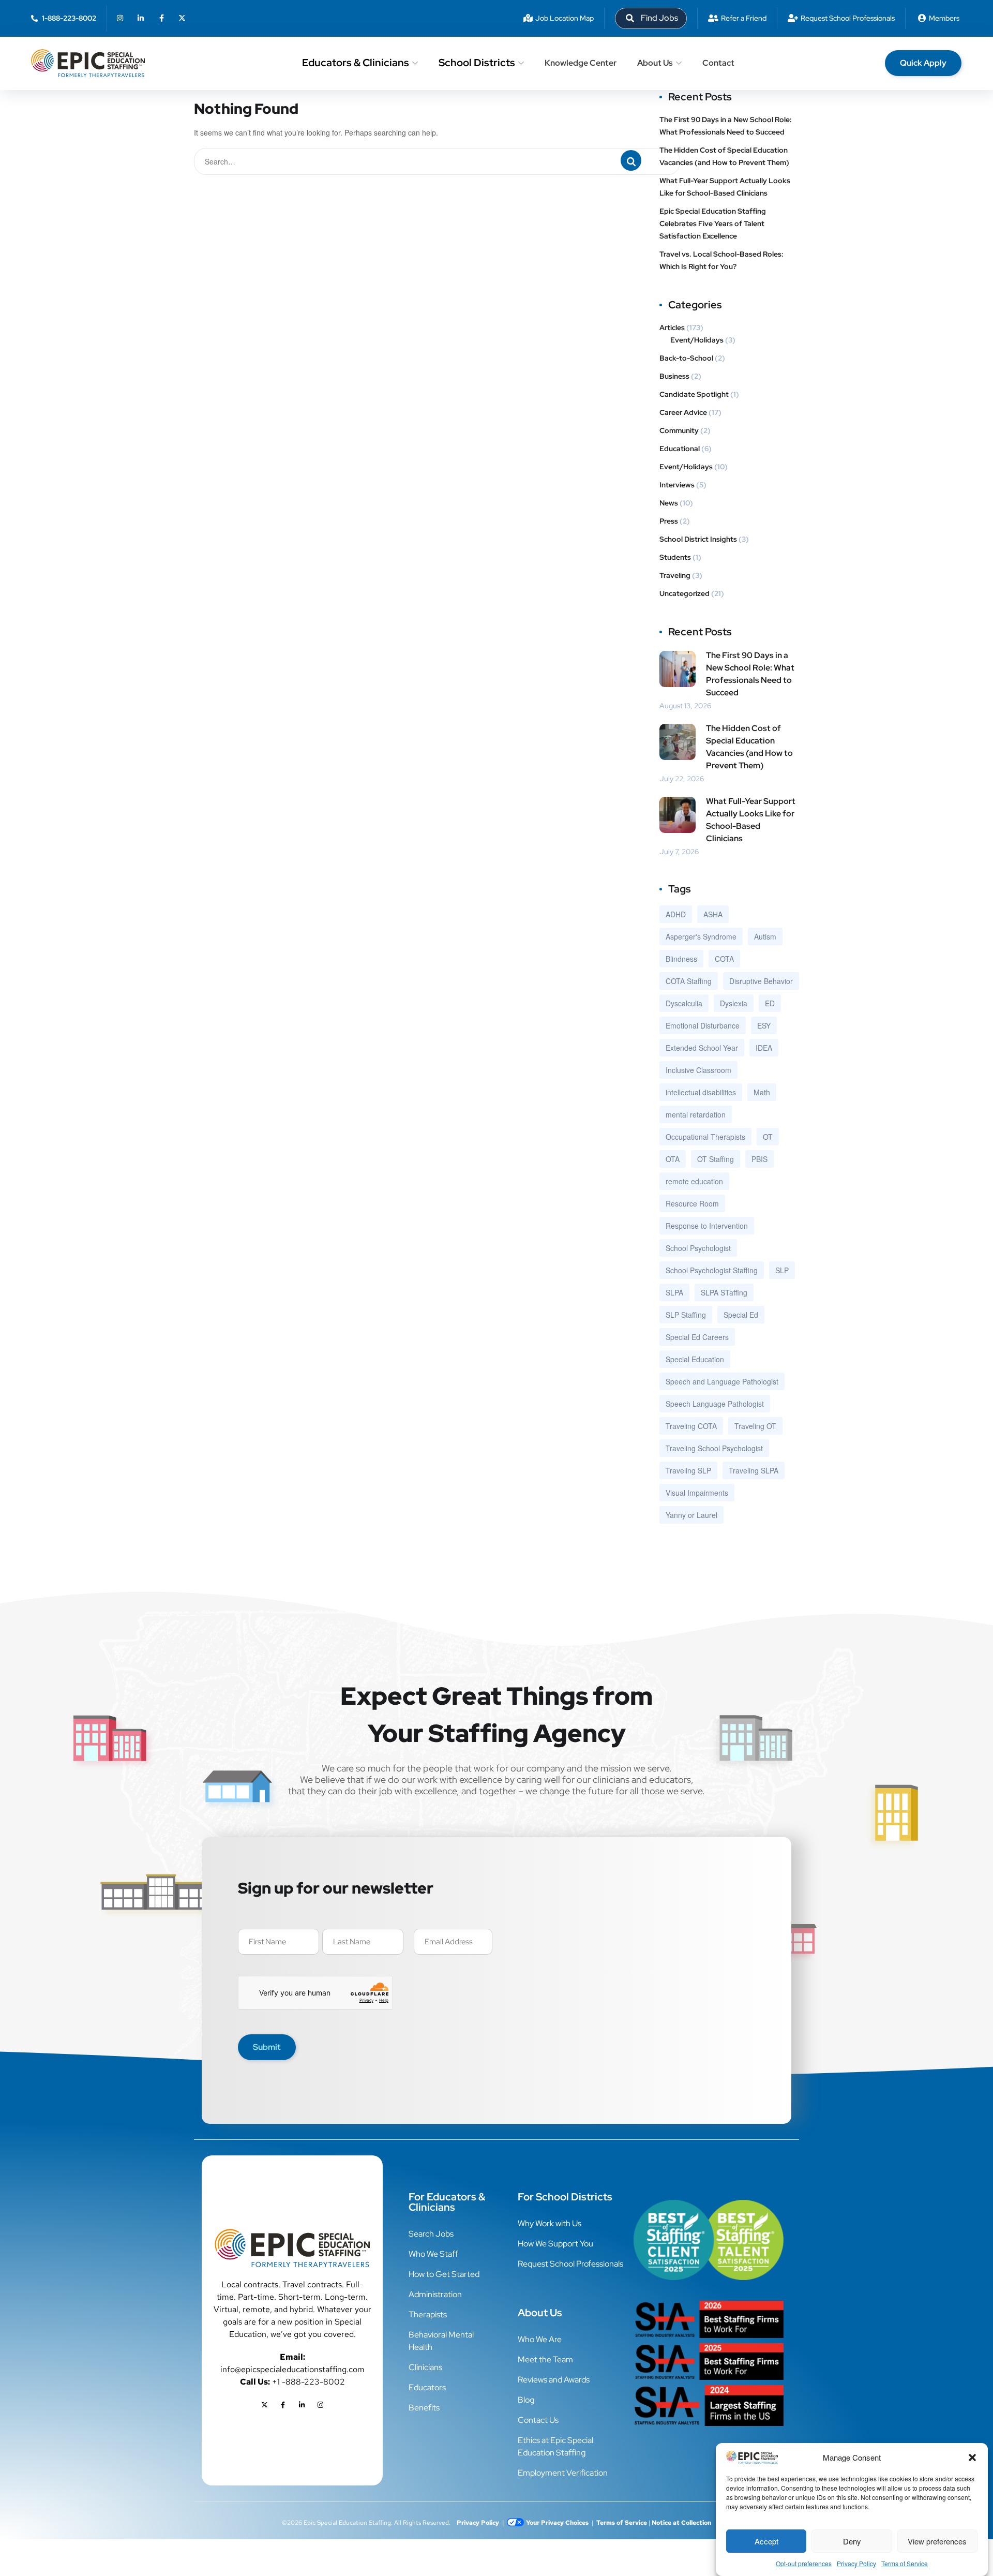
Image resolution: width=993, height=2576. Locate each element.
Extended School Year (702, 1048)
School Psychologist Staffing (712, 1270)
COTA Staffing (689, 981)
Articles (672, 327)
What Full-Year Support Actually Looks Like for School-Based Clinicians (725, 187)
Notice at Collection (681, 2523)
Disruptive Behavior (761, 981)
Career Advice (683, 412)
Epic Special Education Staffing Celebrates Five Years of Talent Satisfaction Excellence (713, 224)
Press (669, 521)
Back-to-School (686, 358)
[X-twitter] (182, 18)
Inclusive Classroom (698, 1070)
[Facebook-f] (161, 18)
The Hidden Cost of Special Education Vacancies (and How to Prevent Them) (725, 156)
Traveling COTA (691, 1426)
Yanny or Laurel (691, 1515)
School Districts (477, 63)
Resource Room (692, 1203)
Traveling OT (755, 1426)
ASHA (713, 914)
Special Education (695, 1359)
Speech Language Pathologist (715, 1404)
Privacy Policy (856, 2563)
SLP (782, 1270)
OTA (673, 1159)
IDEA (764, 1048)
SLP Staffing (686, 1315)
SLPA (674, 1292)
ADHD (676, 914)
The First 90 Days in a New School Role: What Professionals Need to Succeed (726, 126)
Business (674, 376)
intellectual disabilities (701, 1092)
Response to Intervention (707, 1226)
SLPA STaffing (724, 1292)
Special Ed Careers (697, 1337)
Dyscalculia (684, 1003)
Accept (766, 2541)
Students (675, 557)
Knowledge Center (581, 63)
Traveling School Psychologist (714, 1448)
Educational (680, 449)
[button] (972, 2458)
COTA (724, 959)
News (669, 503)
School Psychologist (698, 1248)
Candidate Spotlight (694, 394)
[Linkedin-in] (141, 18)
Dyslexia (734, 1003)
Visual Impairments (697, 1493)
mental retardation (696, 1114)
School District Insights (698, 539)
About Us (655, 63)
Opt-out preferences (804, 2563)
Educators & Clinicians (356, 63)
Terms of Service (905, 2563)
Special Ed (741, 1315)
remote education (694, 1181)
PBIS (759, 1159)
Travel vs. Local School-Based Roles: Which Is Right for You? (721, 260)
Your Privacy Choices (557, 2523)
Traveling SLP (688, 1470)
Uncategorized (684, 593)
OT (768, 1137)
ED (770, 1003)
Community (679, 430)
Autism (765, 936)
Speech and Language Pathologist (722, 1381)
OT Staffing (716, 1159)
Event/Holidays (697, 340)
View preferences (937, 2541)
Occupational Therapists (705, 1137)
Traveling (675, 575)
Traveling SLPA (754, 1470)
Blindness (681, 959)
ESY (764, 1025)
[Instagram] (120, 18)
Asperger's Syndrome (701, 936)
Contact (718, 63)
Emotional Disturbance (703, 1025)
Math (762, 1092)
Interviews (677, 485)
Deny (852, 2541)
